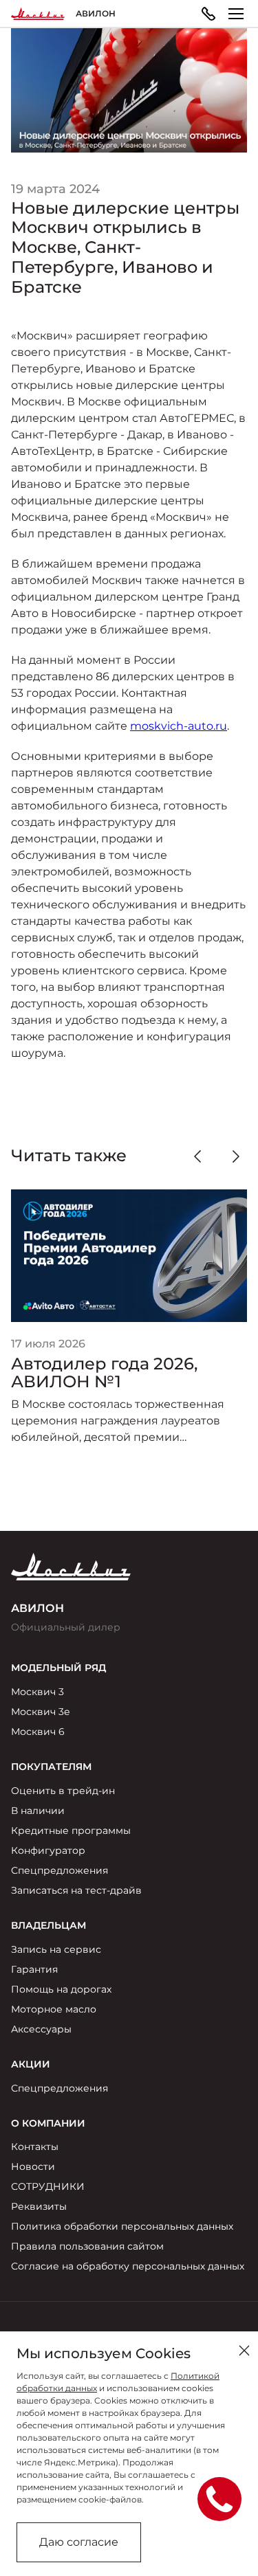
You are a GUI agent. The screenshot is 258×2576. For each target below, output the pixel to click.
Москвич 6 (38, 1732)
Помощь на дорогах (61, 1989)
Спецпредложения (60, 1870)
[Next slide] (236, 1156)
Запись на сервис (56, 1949)
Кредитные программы (71, 1830)
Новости (33, 2166)
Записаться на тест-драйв (76, 1890)
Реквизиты (39, 2206)
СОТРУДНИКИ (48, 2186)
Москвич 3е (41, 1712)
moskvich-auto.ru (179, 726)
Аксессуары (41, 2029)
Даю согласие (79, 2542)
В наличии (38, 1811)
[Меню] (236, 14)
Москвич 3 (37, 1692)
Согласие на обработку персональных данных (128, 2266)
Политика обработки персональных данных (122, 2226)
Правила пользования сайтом (87, 2246)
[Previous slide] (197, 1156)
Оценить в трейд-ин (63, 1791)
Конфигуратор (48, 1850)
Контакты (35, 2147)
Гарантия (34, 1969)
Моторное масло (54, 2009)
